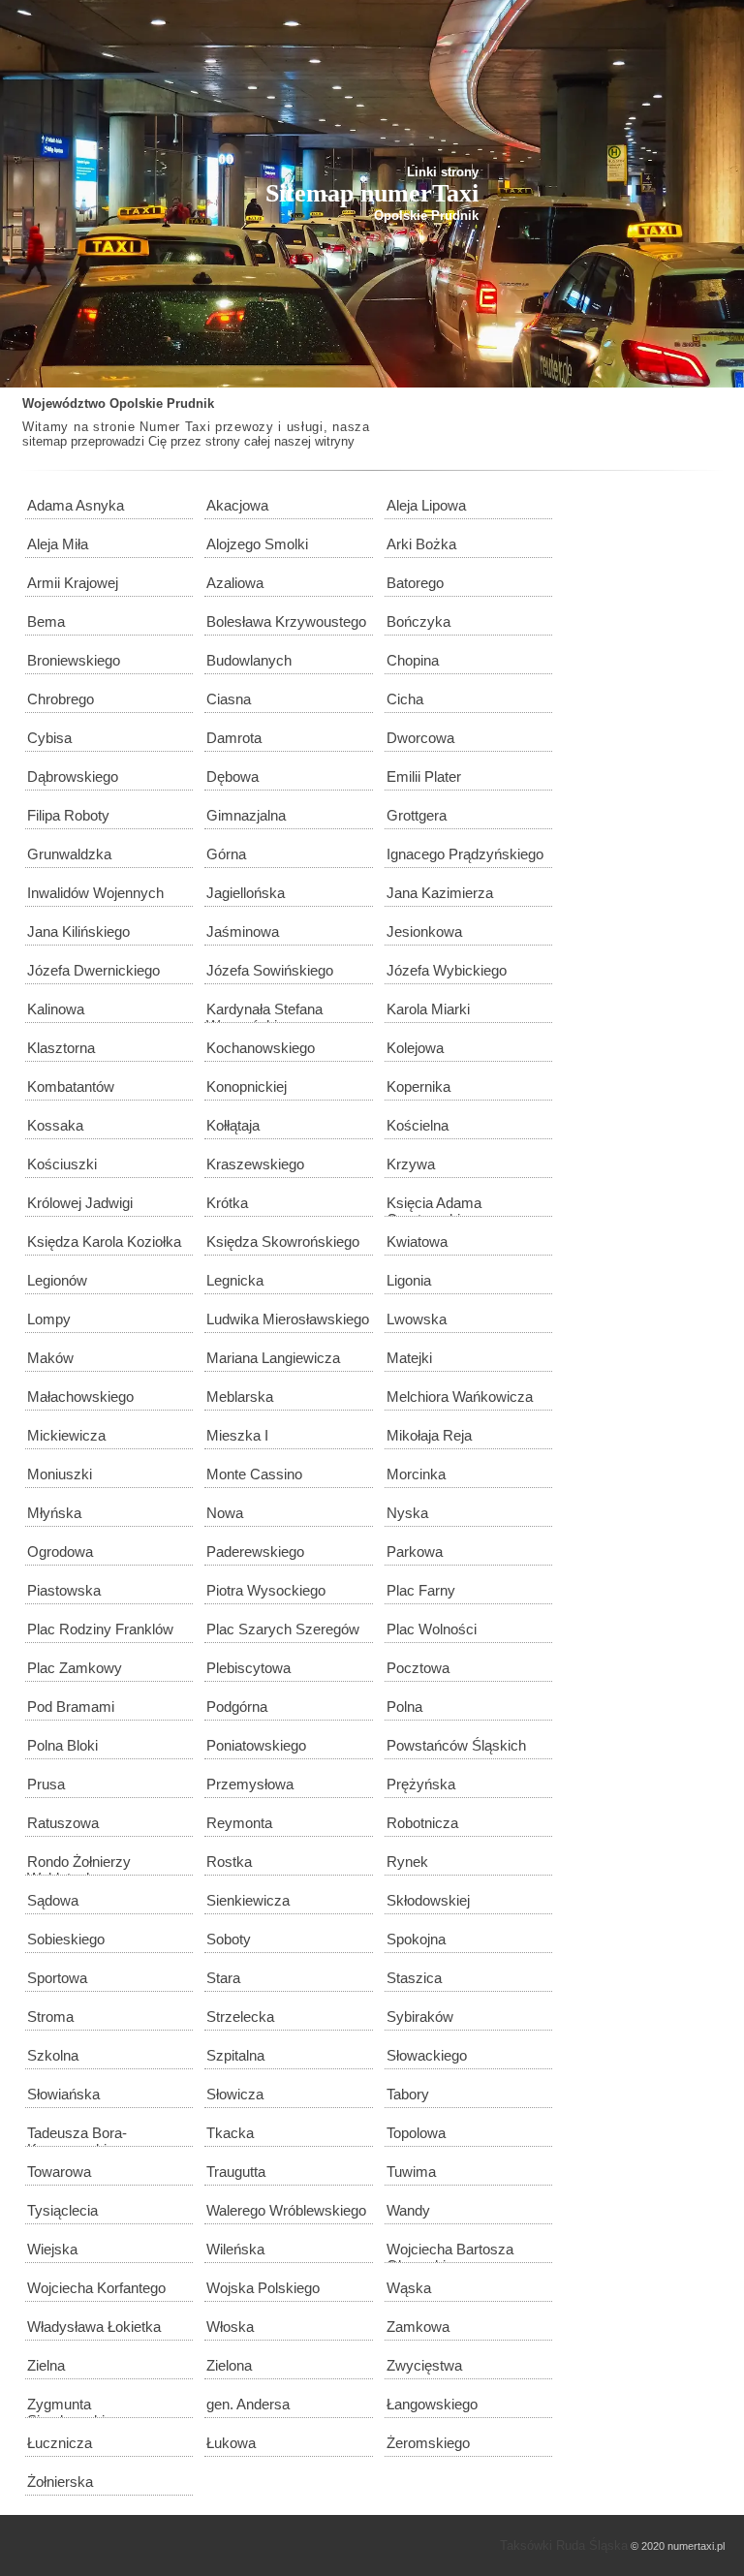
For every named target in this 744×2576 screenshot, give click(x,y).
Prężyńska (421, 1784)
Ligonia (409, 1280)
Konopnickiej (247, 1086)
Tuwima (411, 2172)
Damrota (234, 738)
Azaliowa (235, 583)
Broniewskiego (74, 660)
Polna (404, 1707)
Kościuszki (62, 1164)
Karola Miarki (428, 1009)
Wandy (408, 2210)
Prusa (46, 1784)
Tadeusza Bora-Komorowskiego (78, 2136)
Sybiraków (420, 2017)
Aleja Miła (58, 544)
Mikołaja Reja (429, 1435)
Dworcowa (420, 738)
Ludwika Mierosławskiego (288, 1319)
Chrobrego (61, 699)
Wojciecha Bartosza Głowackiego (450, 2252)
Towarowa (59, 2172)
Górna (226, 854)
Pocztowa (418, 1668)
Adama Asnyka (76, 505)
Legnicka (235, 1280)
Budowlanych (249, 660)
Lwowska (417, 1319)
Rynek (407, 1862)
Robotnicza (422, 1823)
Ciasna (229, 699)
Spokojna (416, 1939)
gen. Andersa (248, 2404)
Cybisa (49, 738)
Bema (46, 621)
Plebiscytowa (248, 1668)
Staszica (414, 1978)
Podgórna (237, 1707)
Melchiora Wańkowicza (460, 1397)
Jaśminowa (243, 931)
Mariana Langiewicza (273, 1358)
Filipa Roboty (68, 815)
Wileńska (235, 2249)
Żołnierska (60, 2482)
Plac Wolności (432, 1629)
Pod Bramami (71, 1707)
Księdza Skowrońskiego (283, 1241)
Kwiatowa (417, 1241)
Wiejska (52, 2249)
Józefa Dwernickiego (93, 970)
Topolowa (416, 2133)
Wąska (409, 2288)
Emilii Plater (424, 776)
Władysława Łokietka (94, 2327)
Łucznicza (60, 2443)
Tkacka (230, 2133)
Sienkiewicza (248, 1900)
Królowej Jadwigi (80, 1203)
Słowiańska (63, 2094)
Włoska (230, 2327)
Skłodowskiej (428, 1900)
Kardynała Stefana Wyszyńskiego (264, 1012)
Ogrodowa (60, 1552)
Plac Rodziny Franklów (100, 1629)
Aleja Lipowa (426, 505)
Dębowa (232, 776)
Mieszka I (237, 1435)
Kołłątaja (233, 1125)
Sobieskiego (66, 1939)
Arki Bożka (421, 544)
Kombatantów (71, 1086)
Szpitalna (235, 2055)
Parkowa (415, 1552)
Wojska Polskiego (263, 2288)
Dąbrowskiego (73, 776)
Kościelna (418, 1125)
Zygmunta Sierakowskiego (77, 2407)
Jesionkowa (424, 931)
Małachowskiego (80, 1397)
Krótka (227, 1203)
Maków (50, 1358)
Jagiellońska (246, 893)
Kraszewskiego (255, 1164)
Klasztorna (61, 1048)
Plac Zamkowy (75, 1668)
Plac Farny (421, 1590)
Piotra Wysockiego (266, 1590)
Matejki (409, 1358)
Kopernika (418, 1086)
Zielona (229, 2365)
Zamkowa (418, 2327)
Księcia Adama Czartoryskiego (435, 1206)
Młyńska (54, 1513)
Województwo (64, 403)
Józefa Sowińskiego (270, 970)
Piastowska (64, 1590)
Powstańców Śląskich (456, 1745)
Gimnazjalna (246, 815)
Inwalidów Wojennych (95, 893)
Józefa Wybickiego (447, 970)
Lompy (49, 1319)
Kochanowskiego (261, 1048)
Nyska (407, 1513)
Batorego (415, 583)
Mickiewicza (66, 1435)
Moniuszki (60, 1474)
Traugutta (236, 2172)
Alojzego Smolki (257, 544)
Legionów (57, 1280)
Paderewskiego (255, 1552)
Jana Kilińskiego (78, 931)
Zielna (46, 2365)
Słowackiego (427, 2055)
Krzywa (411, 1164)
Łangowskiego (432, 2404)
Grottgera (417, 815)
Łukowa (231, 2443)
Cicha (405, 699)
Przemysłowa (250, 1784)
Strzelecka (240, 2017)
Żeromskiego (428, 2443)
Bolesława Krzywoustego (286, 621)
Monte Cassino (254, 1474)
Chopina (413, 660)
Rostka (229, 1862)
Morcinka (416, 1474)
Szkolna (53, 2055)
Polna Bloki (62, 1745)
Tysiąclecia (62, 2210)
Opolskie (136, 403)
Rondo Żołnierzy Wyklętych (79, 1864)
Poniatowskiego (256, 1745)
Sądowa (53, 1900)
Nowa (225, 1513)
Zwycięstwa (424, 2365)
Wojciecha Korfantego (96, 2288)
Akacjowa (237, 505)
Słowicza (235, 2094)
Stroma (50, 2017)
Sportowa (57, 1978)
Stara (223, 1978)
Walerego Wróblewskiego (286, 2210)
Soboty (229, 1939)
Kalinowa (56, 1009)
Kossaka (55, 1125)
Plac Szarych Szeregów (283, 1629)
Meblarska (240, 1397)
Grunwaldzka (69, 854)
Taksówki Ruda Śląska (564, 2545)
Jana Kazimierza (440, 893)
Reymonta (239, 1823)
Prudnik (190, 403)
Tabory (408, 2094)
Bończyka (418, 621)
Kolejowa (415, 1048)
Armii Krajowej (73, 583)
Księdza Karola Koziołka (104, 1241)
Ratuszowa (63, 1823)
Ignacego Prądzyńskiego (465, 854)
